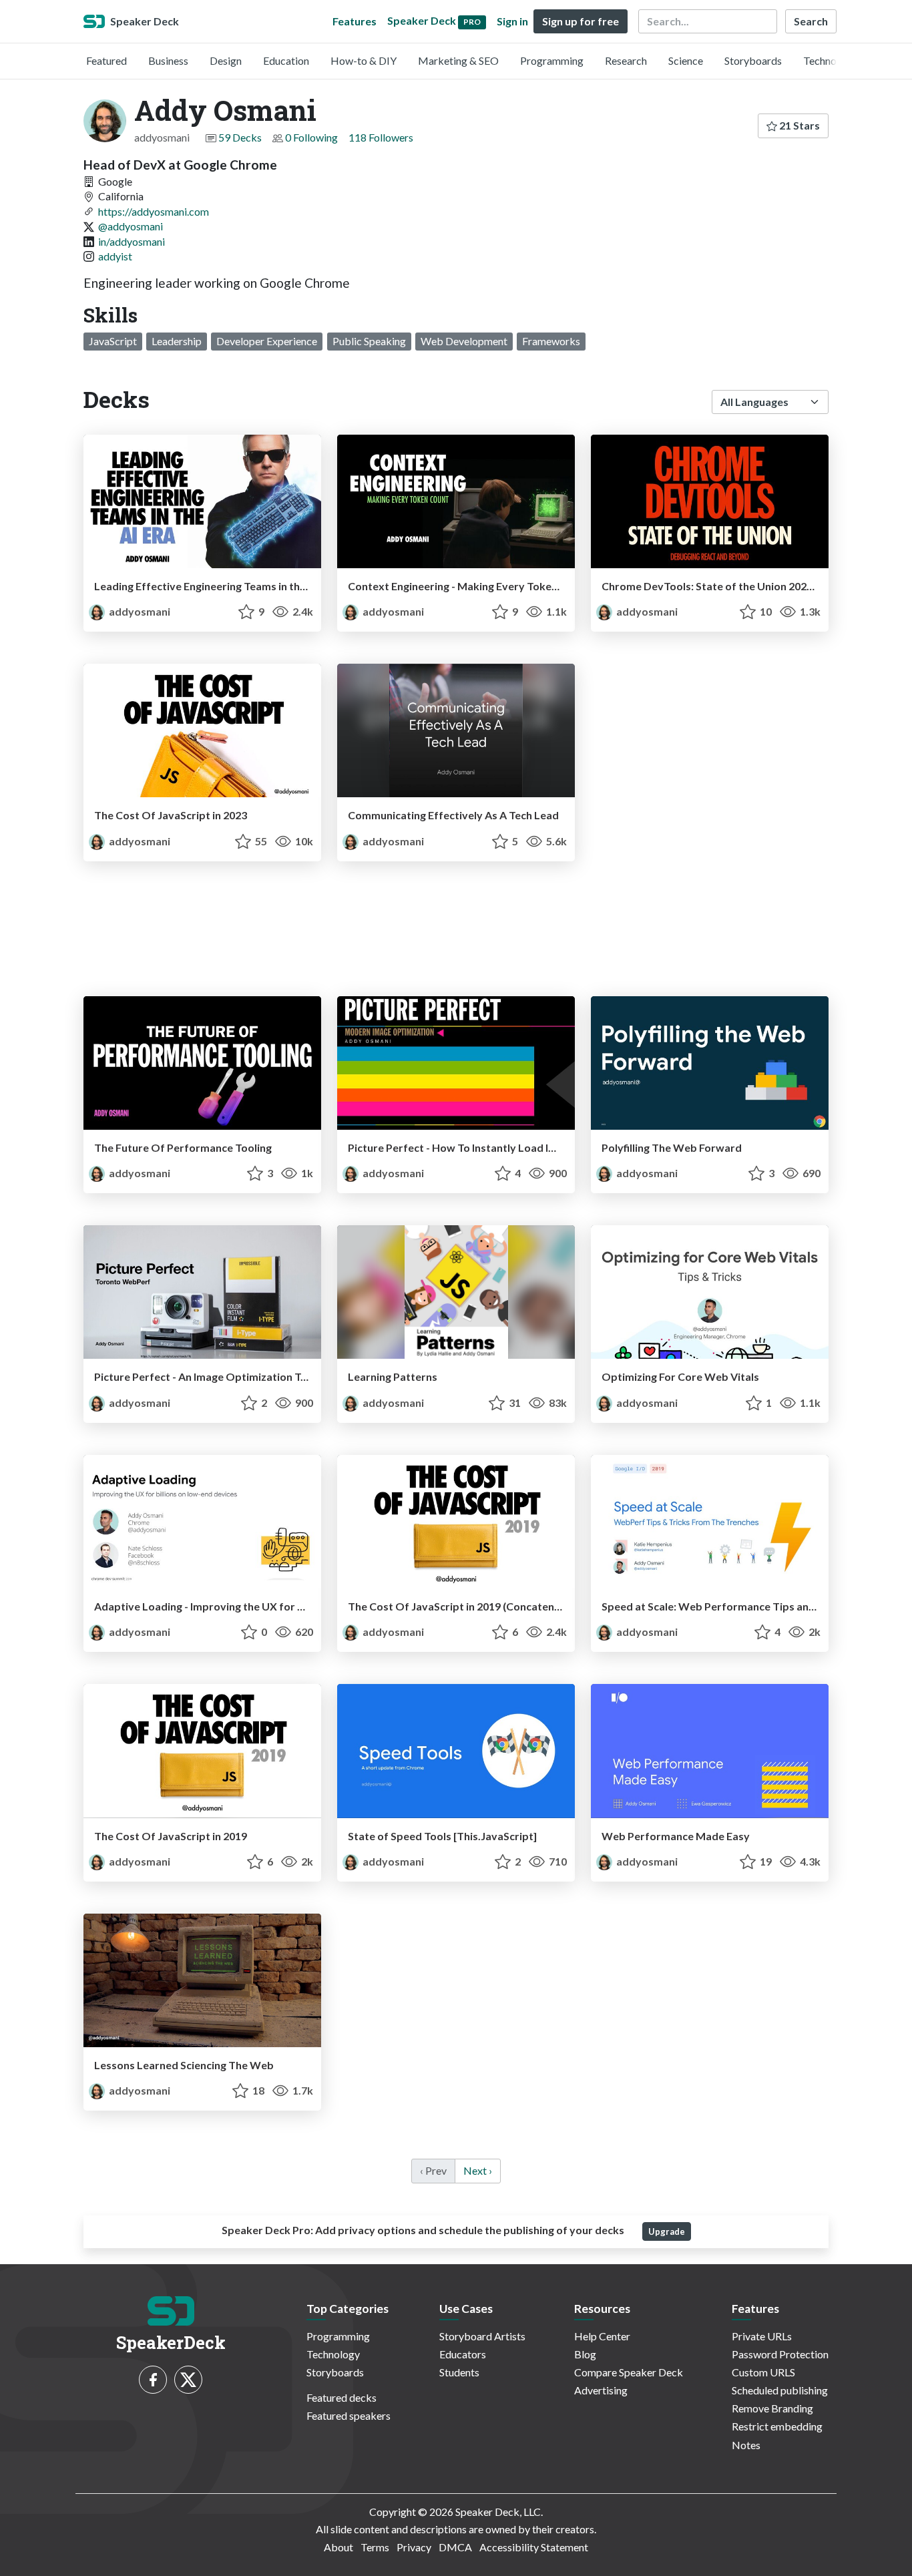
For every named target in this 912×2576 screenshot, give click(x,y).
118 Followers (381, 137)
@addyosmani (131, 226)
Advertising (601, 2390)
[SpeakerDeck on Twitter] (188, 2380)
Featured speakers (349, 2415)
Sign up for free (581, 21)
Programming (552, 60)
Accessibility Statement (534, 2547)
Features (355, 21)
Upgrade (667, 2231)
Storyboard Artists (482, 2336)
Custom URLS (763, 2372)
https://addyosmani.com (154, 211)
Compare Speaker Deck (629, 2372)
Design (226, 60)
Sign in (512, 21)
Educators (463, 2354)
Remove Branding (772, 2408)
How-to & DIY (364, 60)
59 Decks (240, 137)
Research (626, 60)
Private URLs (762, 2336)
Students (459, 2372)
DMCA (455, 2547)
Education (286, 60)
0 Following (311, 137)
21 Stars (799, 125)
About (338, 2547)
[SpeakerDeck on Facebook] (153, 2380)
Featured (106, 60)
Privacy (414, 2547)
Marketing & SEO (458, 60)
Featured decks (341, 2397)
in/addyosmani (132, 241)
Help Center (602, 2336)
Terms (375, 2547)
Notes (746, 2445)
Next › (478, 2170)
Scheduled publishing (780, 2390)
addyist (115, 256)
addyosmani (139, 611)
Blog (585, 2354)
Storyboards (753, 60)
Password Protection (780, 2354)
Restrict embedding (777, 2426)
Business (168, 60)
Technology (830, 60)
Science (686, 60)
